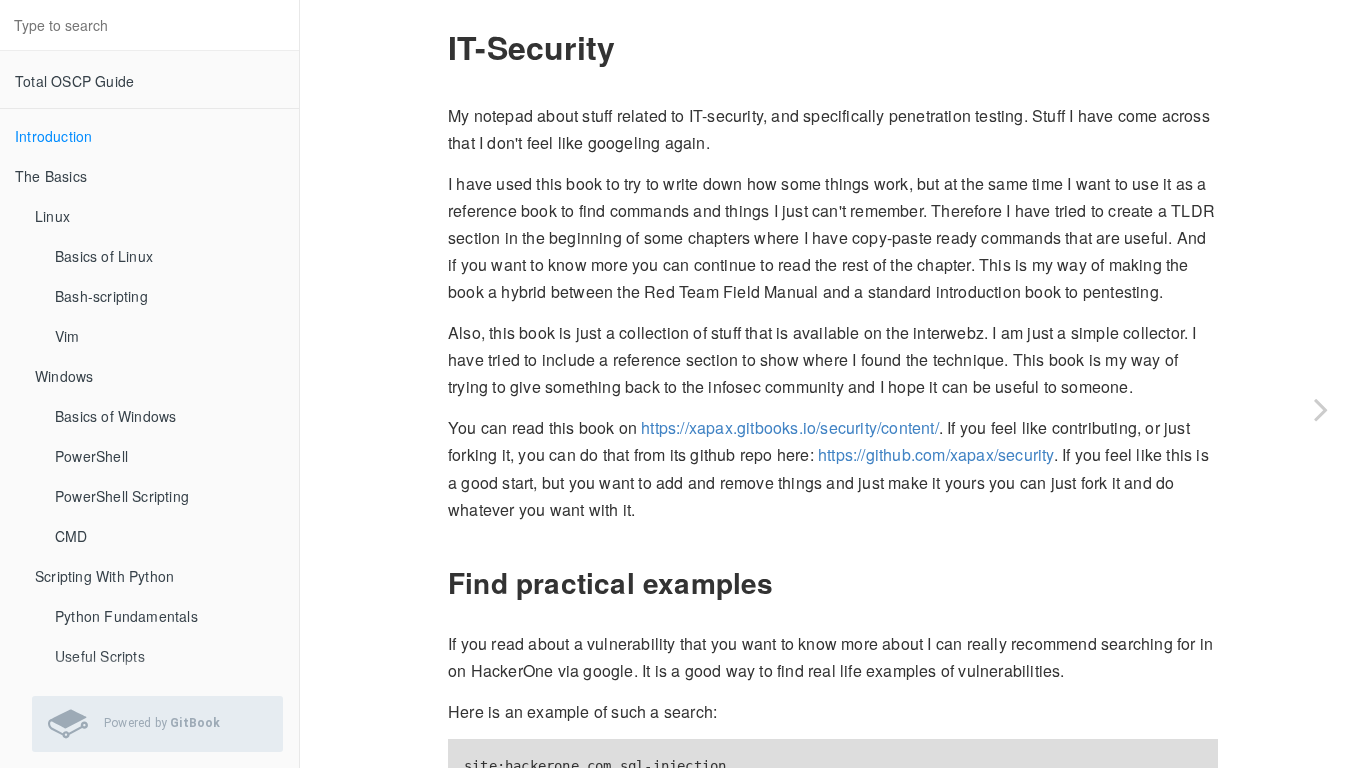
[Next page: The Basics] (1321, 409)
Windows (64, 376)
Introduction (53, 136)
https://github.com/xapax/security (936, 454)
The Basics (51, 176)
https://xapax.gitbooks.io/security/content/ (790, 427)
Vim (67, 336)
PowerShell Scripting (122, 496)
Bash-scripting (101, 296)
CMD (71, 536)
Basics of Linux (104, 256)
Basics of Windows (115, 416)
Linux (52, 216)
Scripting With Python (104, 576)
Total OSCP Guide (74, 81)
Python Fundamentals (126, 616)
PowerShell (91, 456)
